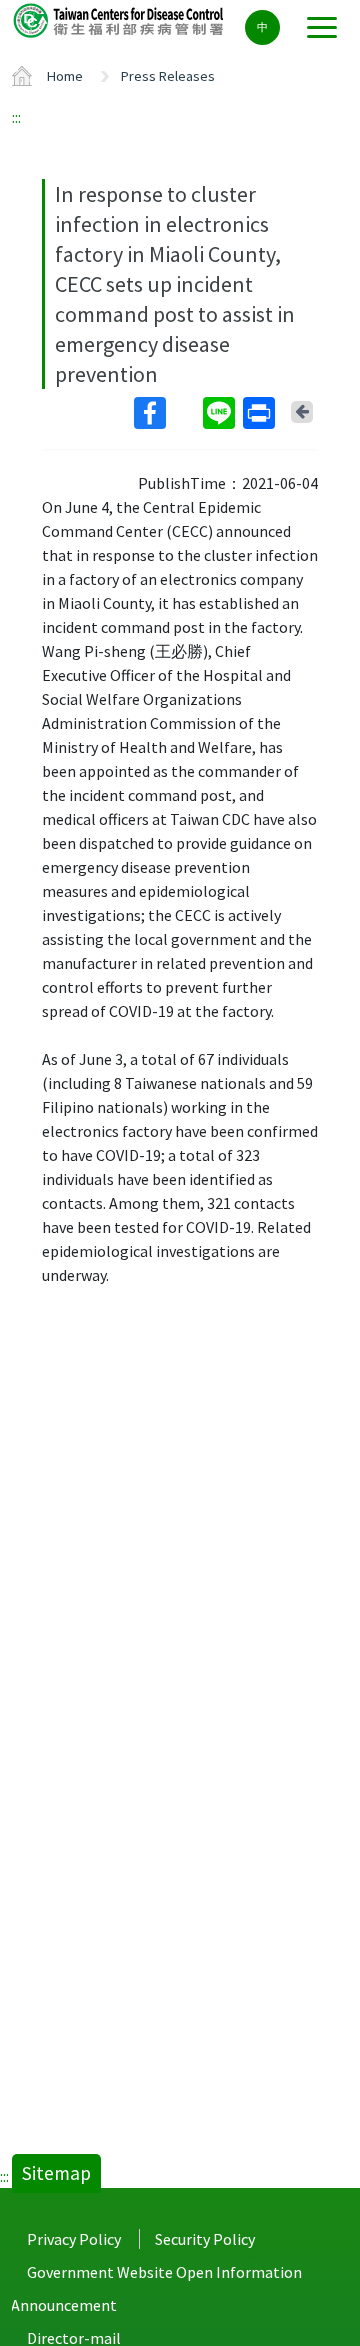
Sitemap (56, 2173)
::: (16, 117)
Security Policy (205, 2239)
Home (65, 76)
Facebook (166, 413)
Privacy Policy (74, 2239)
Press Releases (168, 76)
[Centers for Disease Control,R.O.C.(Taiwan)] (120, 19)
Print (261, 413)
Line (221, 413)
